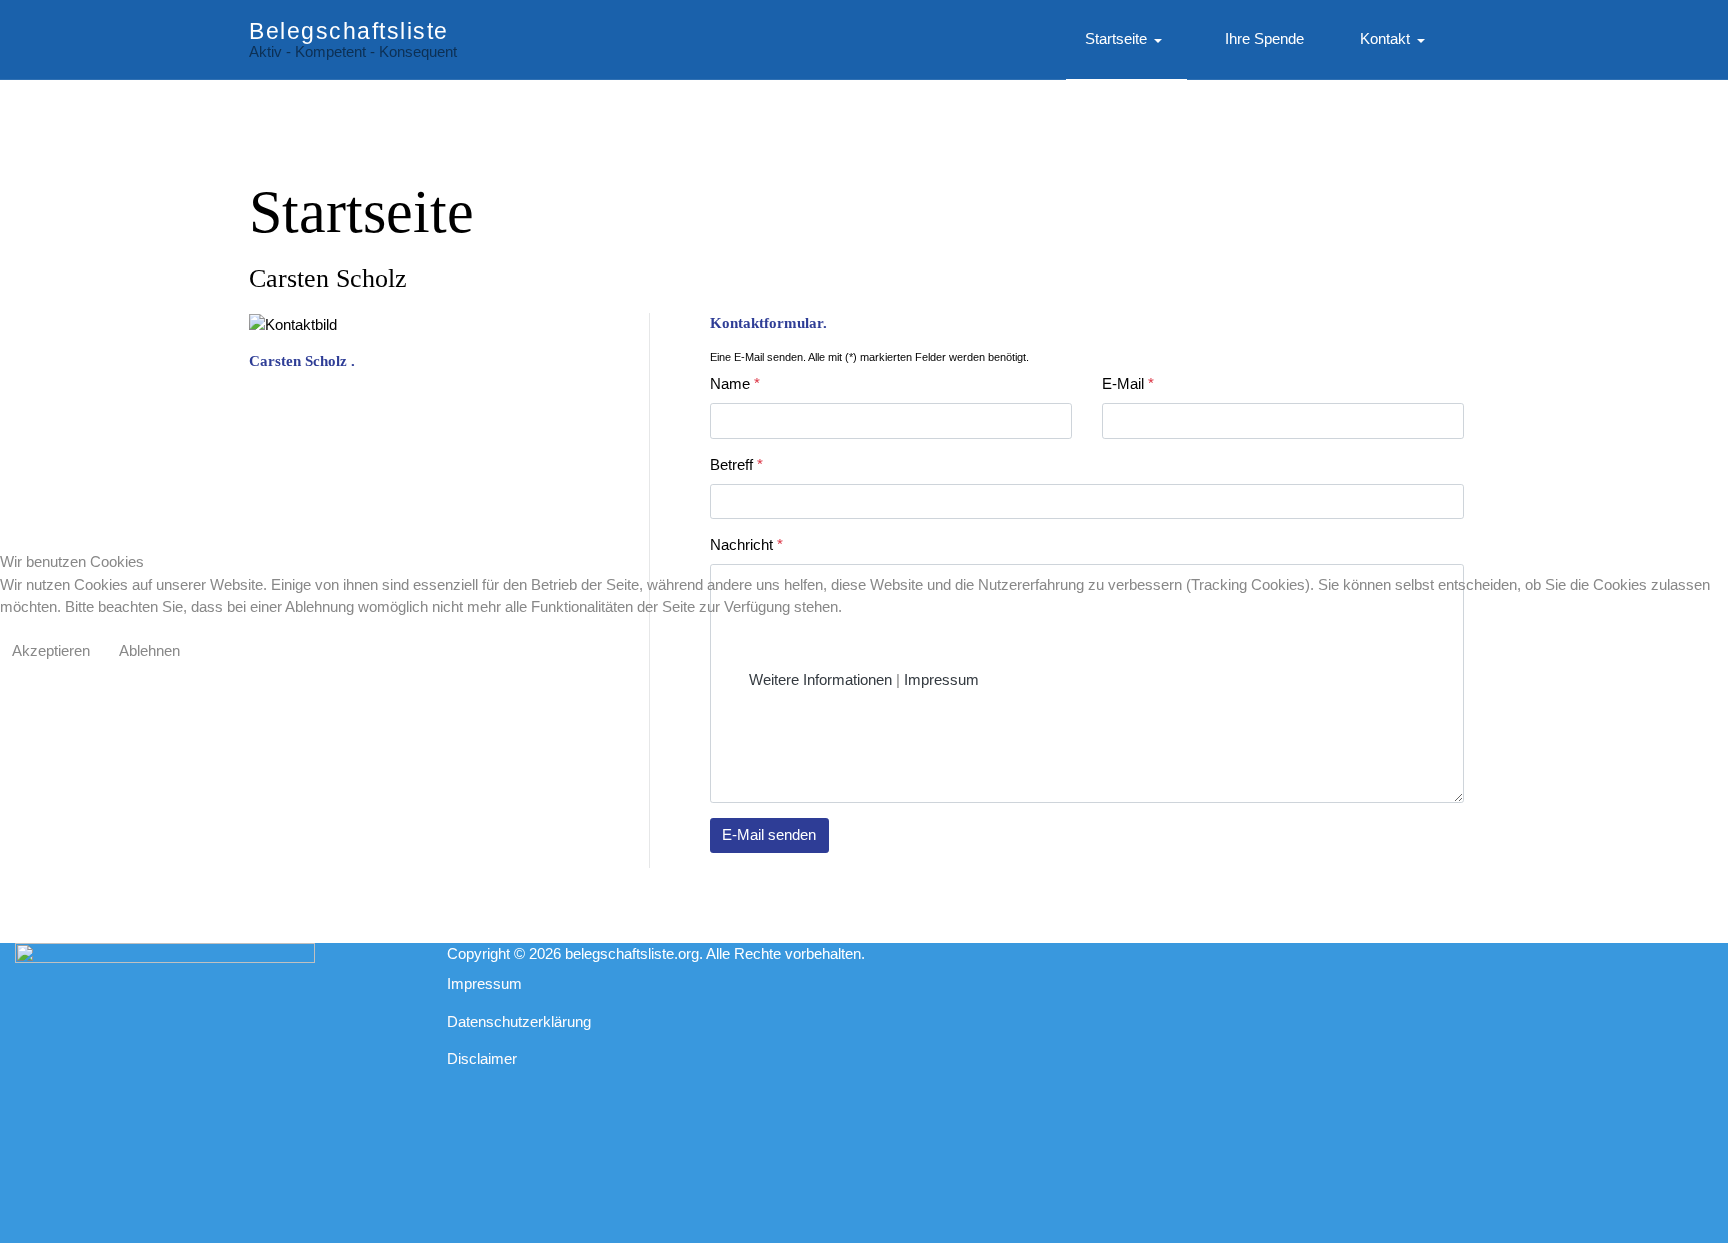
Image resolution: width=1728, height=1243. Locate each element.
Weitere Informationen (820, 679)
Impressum (941, 679)
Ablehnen (149, 650)
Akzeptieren (51, 650)
